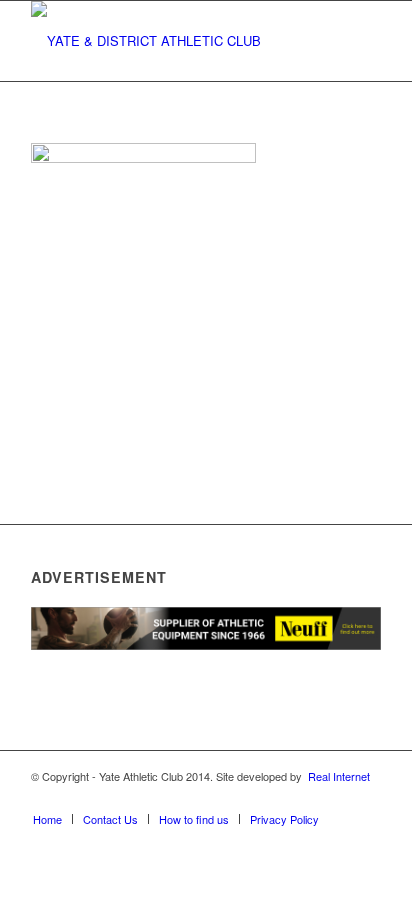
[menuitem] (47, 819)
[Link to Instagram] (306, 798)
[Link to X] (276, 798)
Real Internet (339, 776)
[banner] (171, 41)
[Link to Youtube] (336, 798)
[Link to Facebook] (246, 798)
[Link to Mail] (366, 798)
